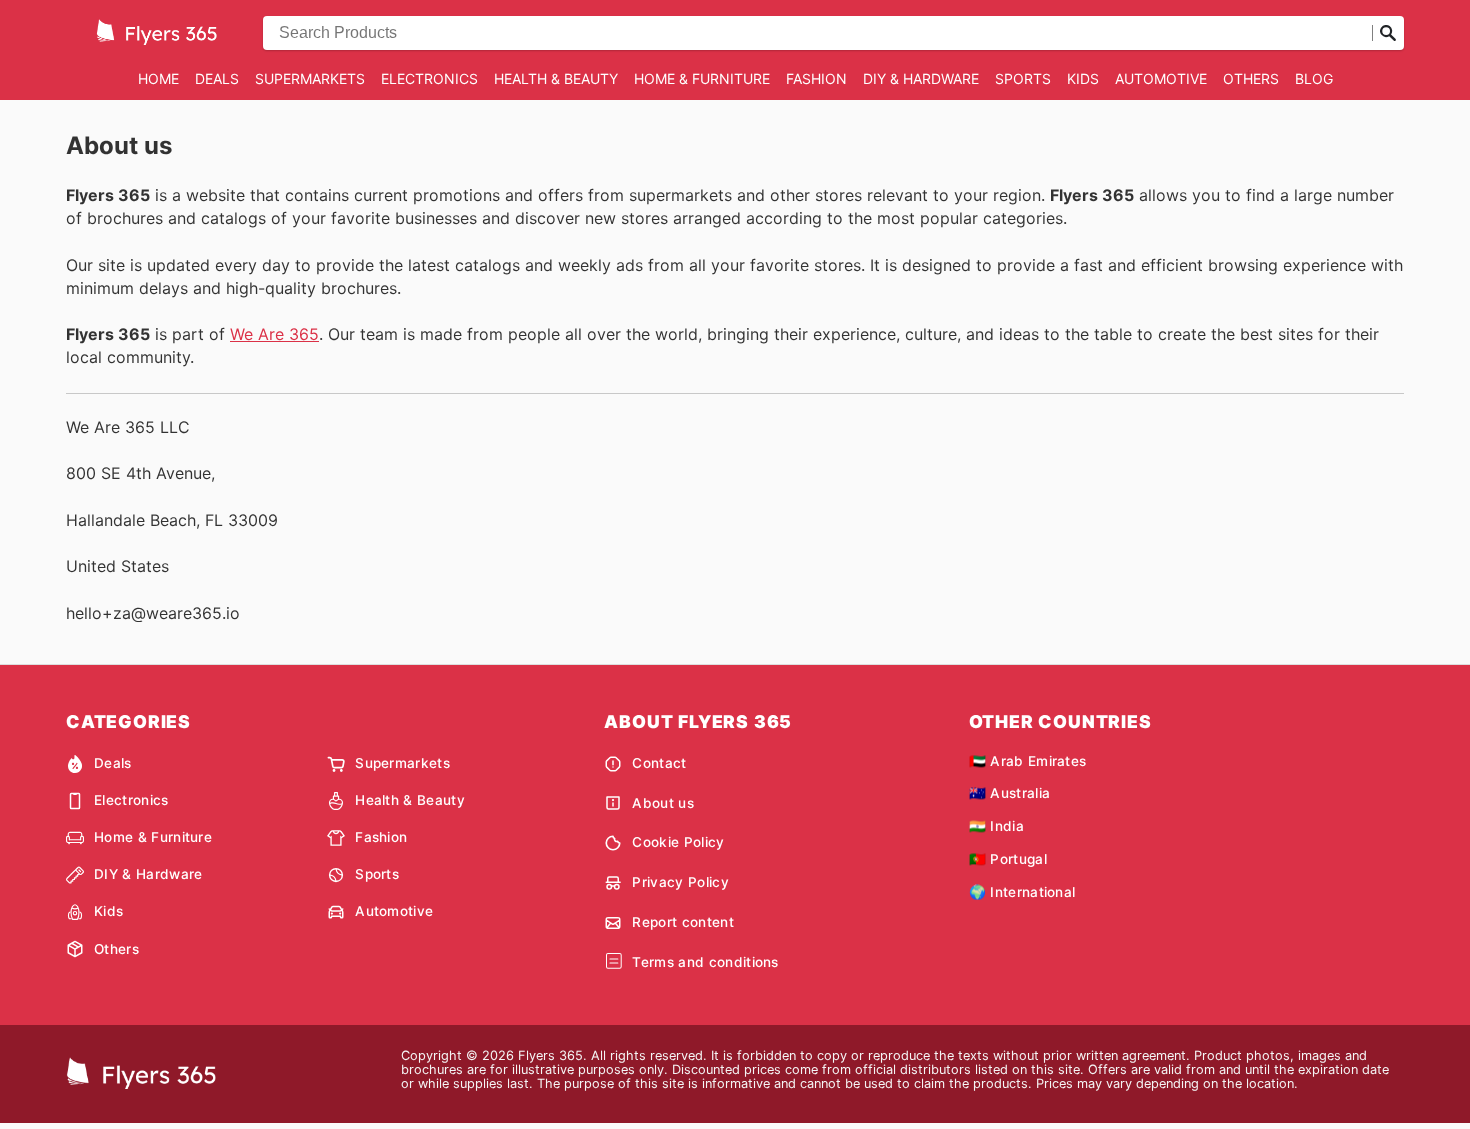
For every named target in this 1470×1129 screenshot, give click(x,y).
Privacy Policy (680, 882)
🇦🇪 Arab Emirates (1028, 761)
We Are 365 (274, 334)
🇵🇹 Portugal (1008, 859)
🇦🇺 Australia (1010, 793)
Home (158, 78)
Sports (1023, 78)
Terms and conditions (705, 962)
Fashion (816, 78)
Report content (682, 922)
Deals (217, 78)
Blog (1314, 78)
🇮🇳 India (996, 826)
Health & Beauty (556, 78)
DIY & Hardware (921, 78)
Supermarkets (310, 78)
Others (1251, 78)
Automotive (1161, 78)
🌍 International (1022, 892)
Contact (659, 763)
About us (663, 803)
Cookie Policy (678, 842)
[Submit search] (1388, 33)
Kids (1083, 78)
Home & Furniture (702, 78)
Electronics (429, 78)
